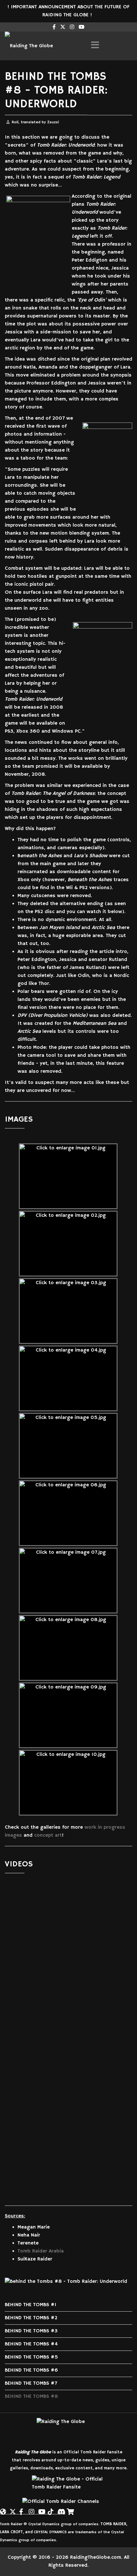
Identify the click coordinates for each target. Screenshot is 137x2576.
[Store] (70, 2509)
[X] (13, 2509)
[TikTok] (51, 2509)
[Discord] (61, 2509)
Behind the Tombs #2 (31, 2318)
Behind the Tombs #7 (31, 2383)
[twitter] (63, 27)
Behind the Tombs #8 (31, 2397)
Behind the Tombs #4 (31, 2344)
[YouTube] (41, 2509)
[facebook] (54, 27)
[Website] (3, 2509)
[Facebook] (22, 2509)
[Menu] (95, 46)
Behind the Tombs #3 (31, 2331)
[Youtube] (82, 27)
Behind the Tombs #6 (31, 2370)
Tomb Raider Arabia (41, 2251)
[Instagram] (72, 27)
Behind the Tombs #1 (31, 2305)
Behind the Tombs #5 (31, 2357)
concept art (48, 1835)
